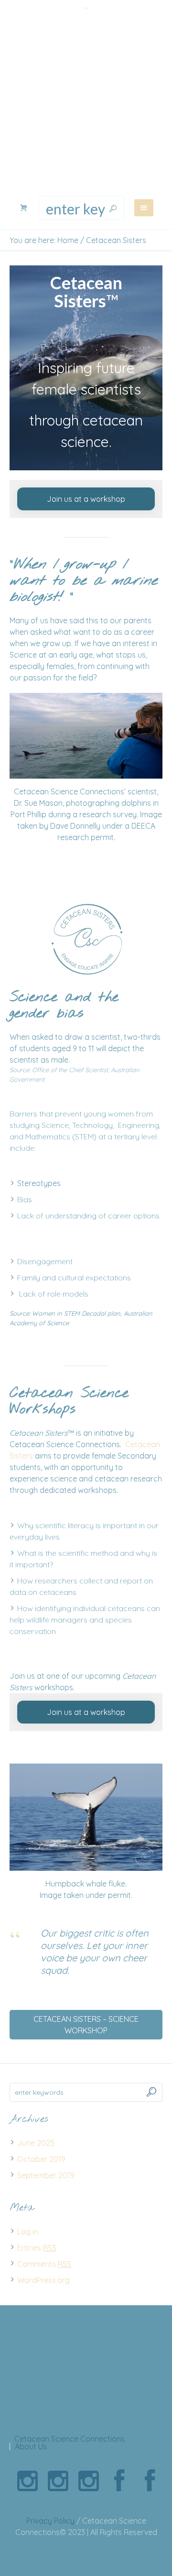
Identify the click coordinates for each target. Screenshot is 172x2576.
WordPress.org (43, 2280)
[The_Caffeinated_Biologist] (88, 2481)
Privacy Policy (50, 2521)
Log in (28, 2231)
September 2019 (46, 2175)
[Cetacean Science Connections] (86, 107)
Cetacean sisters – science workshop (86, 2025)
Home (68, 240)
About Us (31, 2446)
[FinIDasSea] (58, 2481)
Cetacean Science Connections (70, 2439)
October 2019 (41, 2159)
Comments (44, 2264)
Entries (37, 2248)
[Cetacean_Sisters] (27, 2481)
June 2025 (36, 2143)
